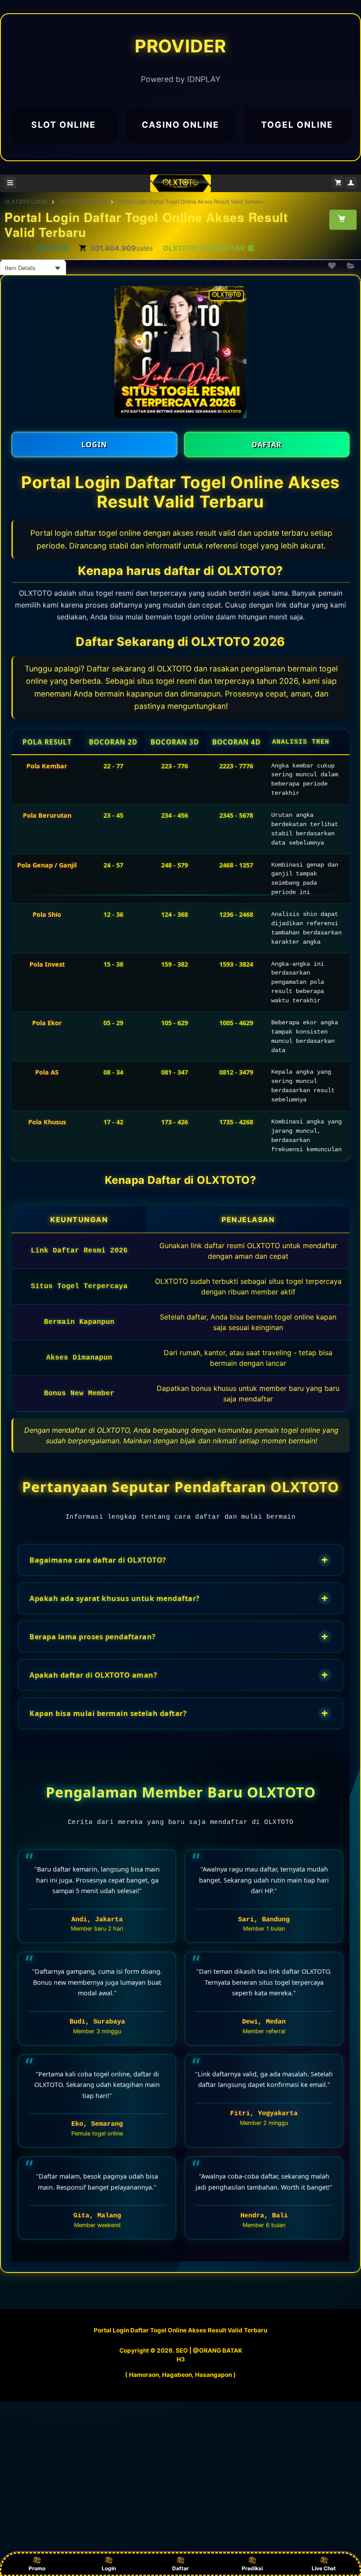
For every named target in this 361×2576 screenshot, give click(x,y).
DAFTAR (267, 445)
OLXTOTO (52, 248)
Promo (37, 2568)
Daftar (180, 2568)
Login (109, 2568)
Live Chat (324, 2568)
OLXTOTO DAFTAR (83, 202)
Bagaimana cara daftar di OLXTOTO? (179, 1560)
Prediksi (252, 2568)
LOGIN (94, 445)
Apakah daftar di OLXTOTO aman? (179, 1675)
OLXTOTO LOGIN (26, 202)
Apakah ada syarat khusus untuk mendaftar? (179, 1598)
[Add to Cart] (343, 219)
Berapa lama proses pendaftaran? (179, 1636)
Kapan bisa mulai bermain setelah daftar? (179, 1713)
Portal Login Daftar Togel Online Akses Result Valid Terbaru (190, 202)
